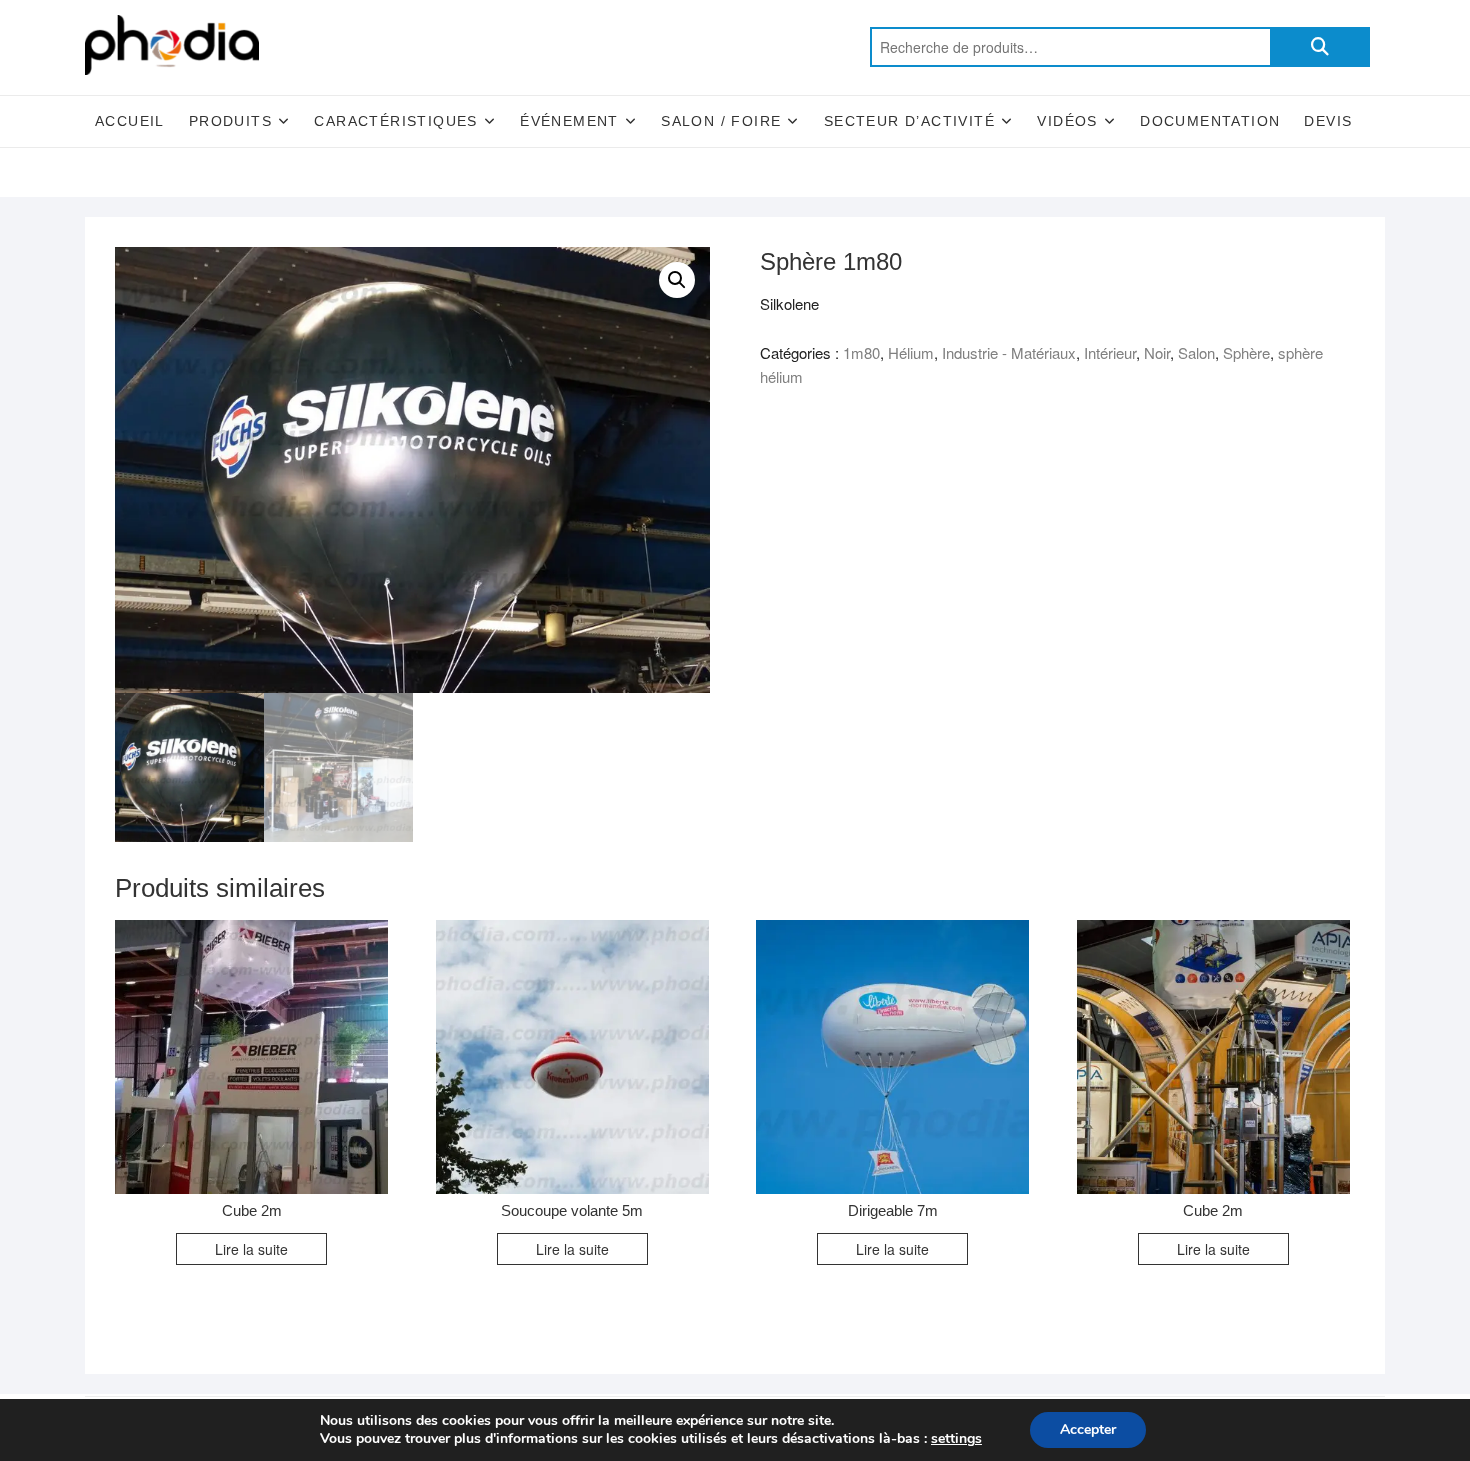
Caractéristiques (395, 121)
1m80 (861, 352)
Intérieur (1110, 352)
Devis (1328, 121)
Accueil (130, 121)
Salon (1196, 352)
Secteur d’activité (909, 121)
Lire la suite (251, 1249)
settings (956, 1439)
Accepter (1088, 1429)
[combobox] (1070, 47)
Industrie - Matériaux (1009, 352)
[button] (677, 280)
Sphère (1246, 352)
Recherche (1320, 47)
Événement (569, 121)
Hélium (911, 352)
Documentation (1210, 121)
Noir (1157, 352)
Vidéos (1067, 121)
